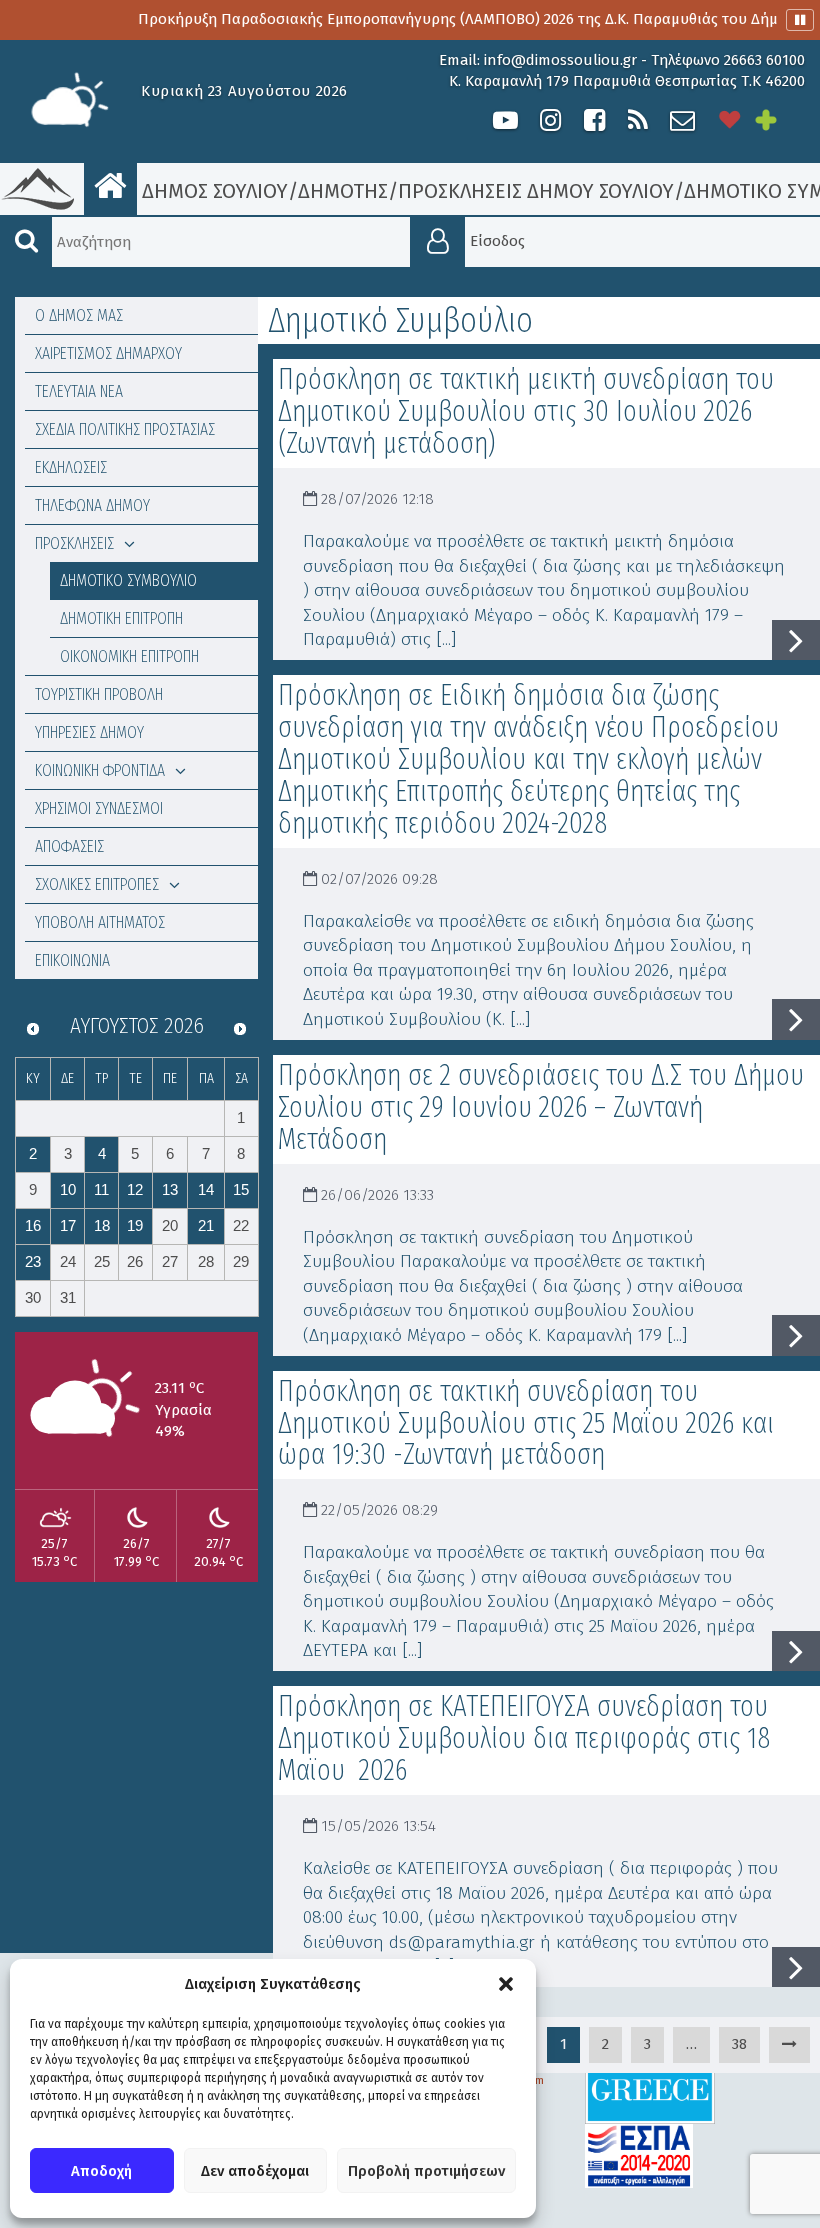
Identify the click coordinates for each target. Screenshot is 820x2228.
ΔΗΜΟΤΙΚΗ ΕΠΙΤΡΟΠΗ (121, 618)
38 (739, 2044)
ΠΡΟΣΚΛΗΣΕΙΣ (74, 543)
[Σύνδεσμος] (789, 2044)
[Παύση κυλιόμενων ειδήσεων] (800, 20)
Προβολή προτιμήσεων (426, 2171)
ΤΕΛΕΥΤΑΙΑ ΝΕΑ (79, 391)
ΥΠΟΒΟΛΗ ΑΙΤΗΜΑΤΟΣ (100, 922)
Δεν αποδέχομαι (255, 2171)
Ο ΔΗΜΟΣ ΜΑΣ (79, 315)
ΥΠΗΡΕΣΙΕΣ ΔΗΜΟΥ (89, 732)
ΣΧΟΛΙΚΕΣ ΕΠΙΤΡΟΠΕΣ (97, 884)
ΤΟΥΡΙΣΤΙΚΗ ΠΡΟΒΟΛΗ (99, 694)
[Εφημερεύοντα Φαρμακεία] (780, 120)
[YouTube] (505, 120)
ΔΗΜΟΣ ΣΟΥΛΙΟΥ (212, 191)
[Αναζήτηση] (26, 242)
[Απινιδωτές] (730, 120)
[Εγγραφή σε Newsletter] (682, 120)
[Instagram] (550, 120)
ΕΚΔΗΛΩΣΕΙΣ (71, 467)
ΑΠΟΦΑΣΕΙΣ (69, 846)
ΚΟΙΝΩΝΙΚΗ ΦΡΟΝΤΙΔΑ (100, 770)
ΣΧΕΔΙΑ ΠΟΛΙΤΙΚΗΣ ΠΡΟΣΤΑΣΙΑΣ (125, 429)
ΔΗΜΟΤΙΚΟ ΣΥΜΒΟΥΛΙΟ (128, 580)
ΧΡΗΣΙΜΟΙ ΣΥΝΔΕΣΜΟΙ (99, 808)
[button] (506, 1984)
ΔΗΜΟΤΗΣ (343, 191)
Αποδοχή (101, 2171)
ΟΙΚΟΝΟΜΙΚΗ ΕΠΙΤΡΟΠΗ (129, 656)
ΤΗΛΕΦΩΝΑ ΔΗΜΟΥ (92, 505)
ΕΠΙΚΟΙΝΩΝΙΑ (72, 960)
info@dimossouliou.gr (560, 60)
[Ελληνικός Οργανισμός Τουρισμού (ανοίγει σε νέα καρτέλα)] (650, 2089)
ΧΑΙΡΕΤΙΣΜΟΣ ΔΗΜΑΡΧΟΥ (108, 353)
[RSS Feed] (638, 120)
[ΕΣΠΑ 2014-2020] (639, 2155)
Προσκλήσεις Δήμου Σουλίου (536, 191)
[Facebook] (594, 120)
